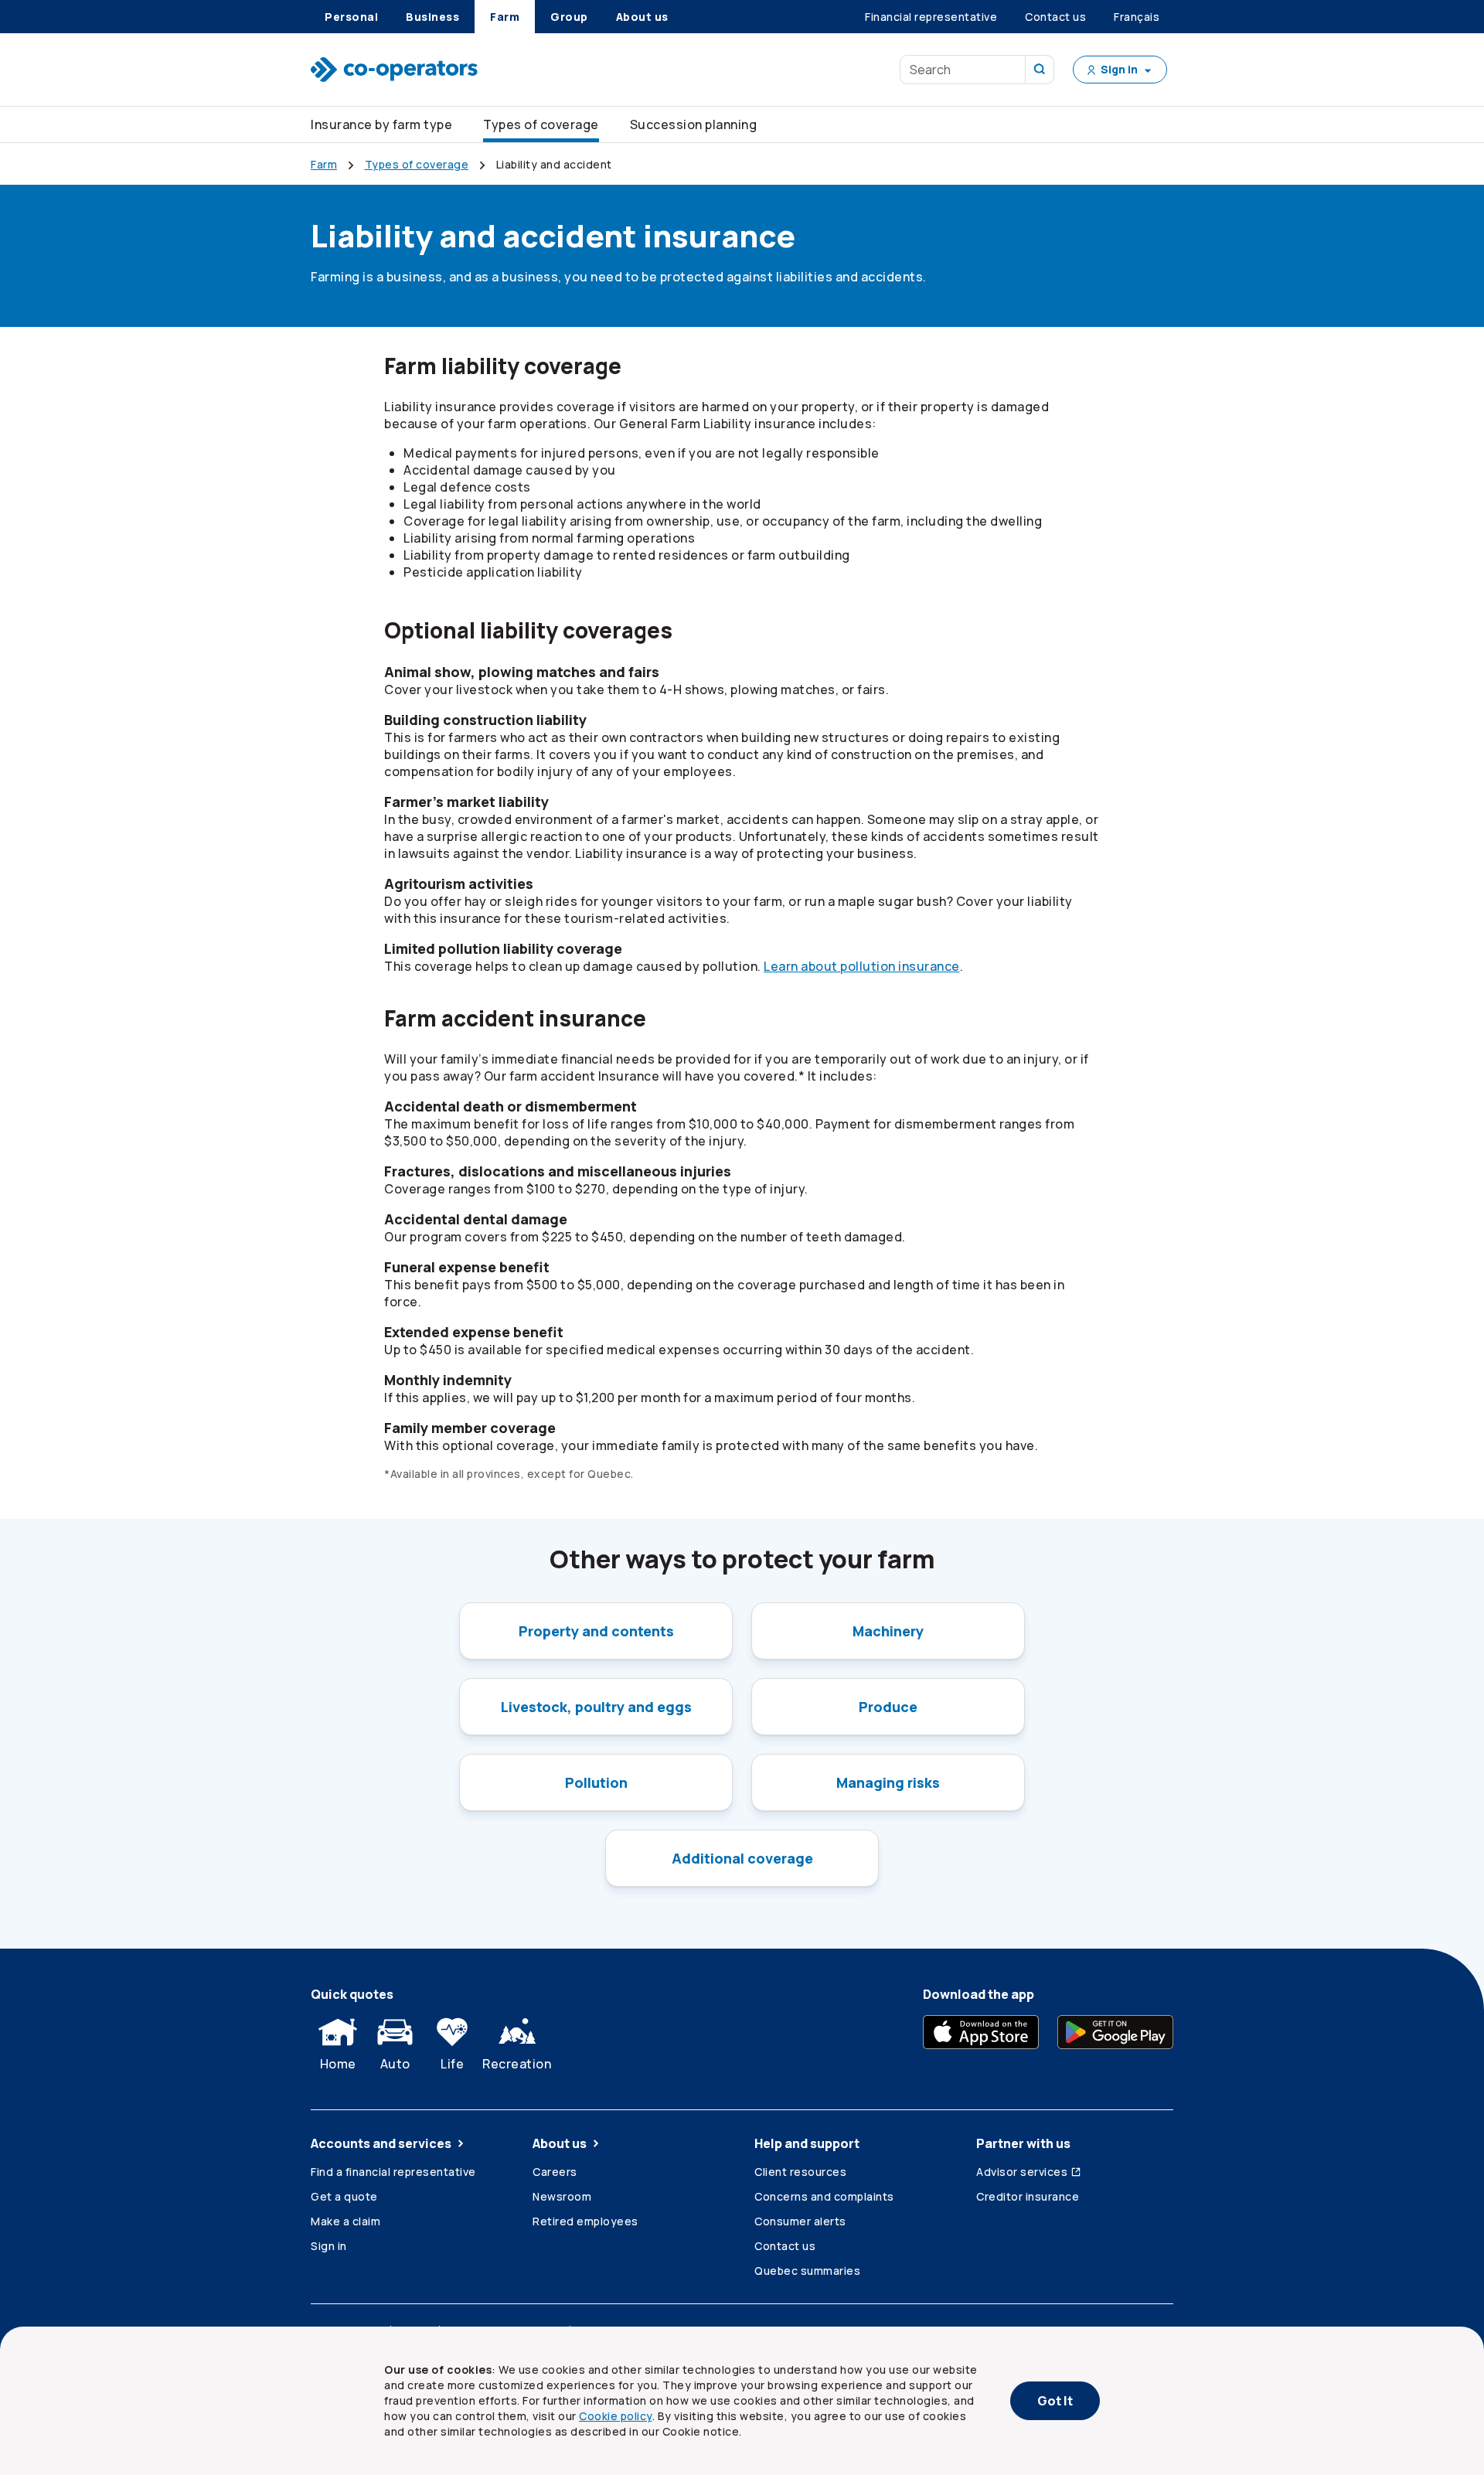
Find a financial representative (393, 2172)
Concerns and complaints (824, 2196)
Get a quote (344, 2196)
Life (452, 2064)
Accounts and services (381, 2143)
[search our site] (1040, 70)
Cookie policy (616, 2416)
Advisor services (1022, 2172)
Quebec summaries (807, 2271)
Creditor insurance (1028, 2196)
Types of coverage (541, 124)
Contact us (785, 2246)
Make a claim (345, 2221)
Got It (1055, 2401)
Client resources (800, 2172)
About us (560, 2143)
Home (338, 2064)
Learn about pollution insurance (862, 966)
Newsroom (562, 2196)
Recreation (517, 2064)
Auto (395, 2064)
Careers (555, 2172)
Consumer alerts (800, 2221)
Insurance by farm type (381, 124)
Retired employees (585, 2221)
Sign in (329, 2246)
